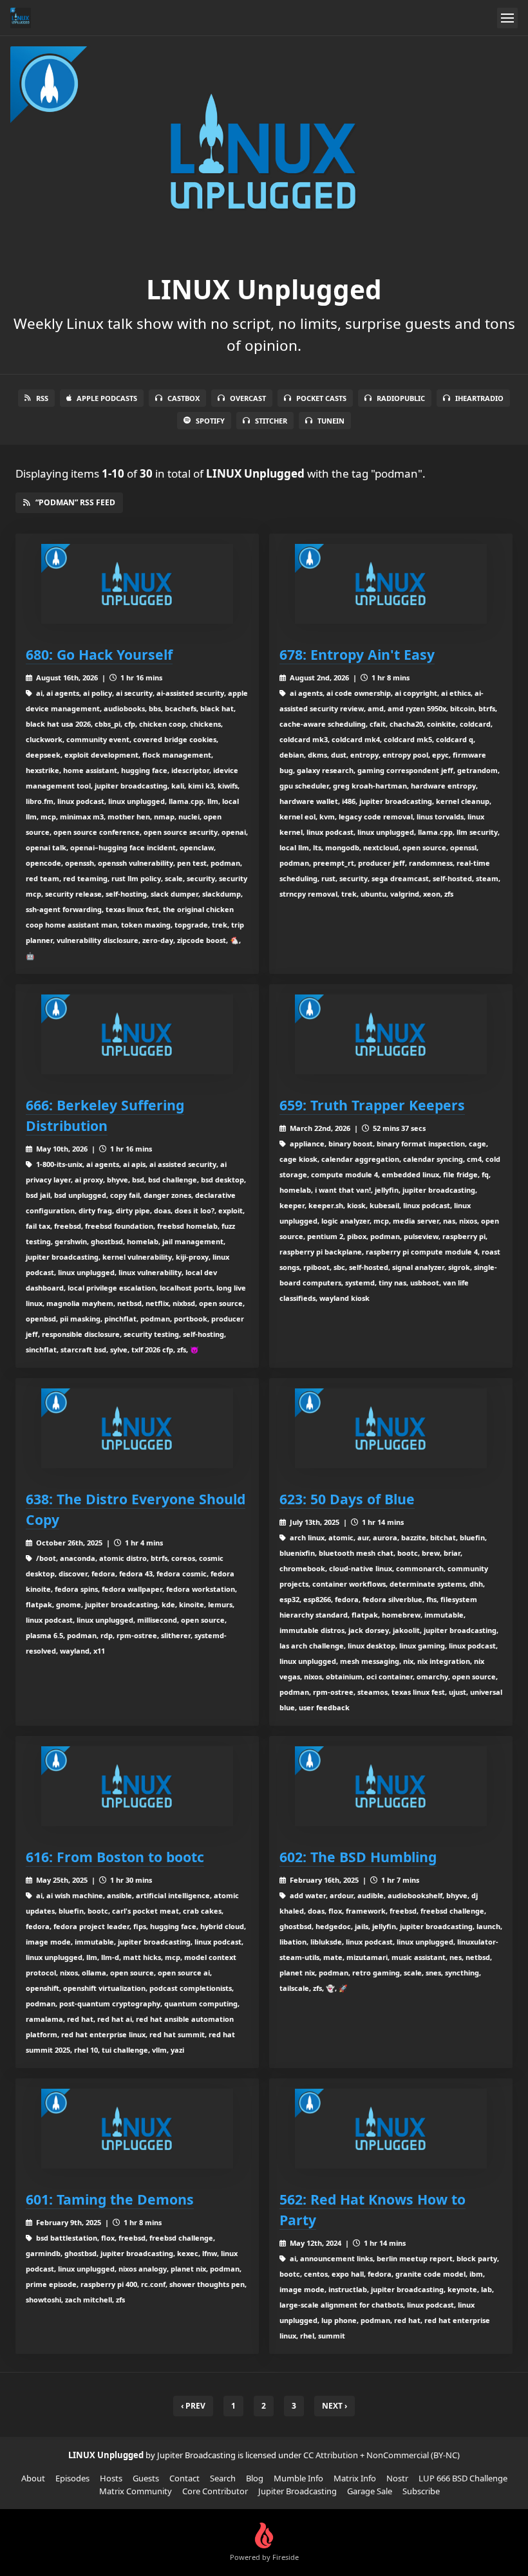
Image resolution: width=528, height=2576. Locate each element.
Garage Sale (370, 2491)
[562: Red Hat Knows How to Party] (391, 2129)
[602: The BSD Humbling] (391, 1786)
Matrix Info (355, 2478)
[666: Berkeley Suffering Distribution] (137, 1034)
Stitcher (271, 421)
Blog (255, 2478)
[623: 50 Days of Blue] (391, 1428)
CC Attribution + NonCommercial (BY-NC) (382, 2455)
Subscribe (421, 2491)
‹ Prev (193, 2406)
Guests (146, 2478)
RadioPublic (401, 398)
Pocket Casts (321, 398)
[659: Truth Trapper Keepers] (391, 1034)
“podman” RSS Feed (75, 502)
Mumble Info (298, 2478)
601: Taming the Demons (110, 2199)
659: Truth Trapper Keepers (372, 1105)
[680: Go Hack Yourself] (137, 584)
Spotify (210, 421)
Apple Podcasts (107, 398)
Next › (335, 2406)
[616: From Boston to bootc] (137, 1786)
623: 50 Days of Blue (347, 1499)
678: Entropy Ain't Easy (357, 654)
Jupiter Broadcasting (297, 2491)
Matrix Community (136, 2491)
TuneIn (331, 421)
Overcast (248, 398)
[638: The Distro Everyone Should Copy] (137, 1428)
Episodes (72, 2478)
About (33, 2478)
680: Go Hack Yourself (99, 654)
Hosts (111, 2478)
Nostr (397, 2478)
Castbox (184, 398)
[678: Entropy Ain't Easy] (391, 584)
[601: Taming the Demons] (137, 2129)
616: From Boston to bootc (115, 1857)
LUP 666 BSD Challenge (463, 2478)
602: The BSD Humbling (358, 1857)
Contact (184, 2478)
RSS (42, 398)
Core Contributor (215, 2491)
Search (223, 2478)
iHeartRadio (479, 398)
